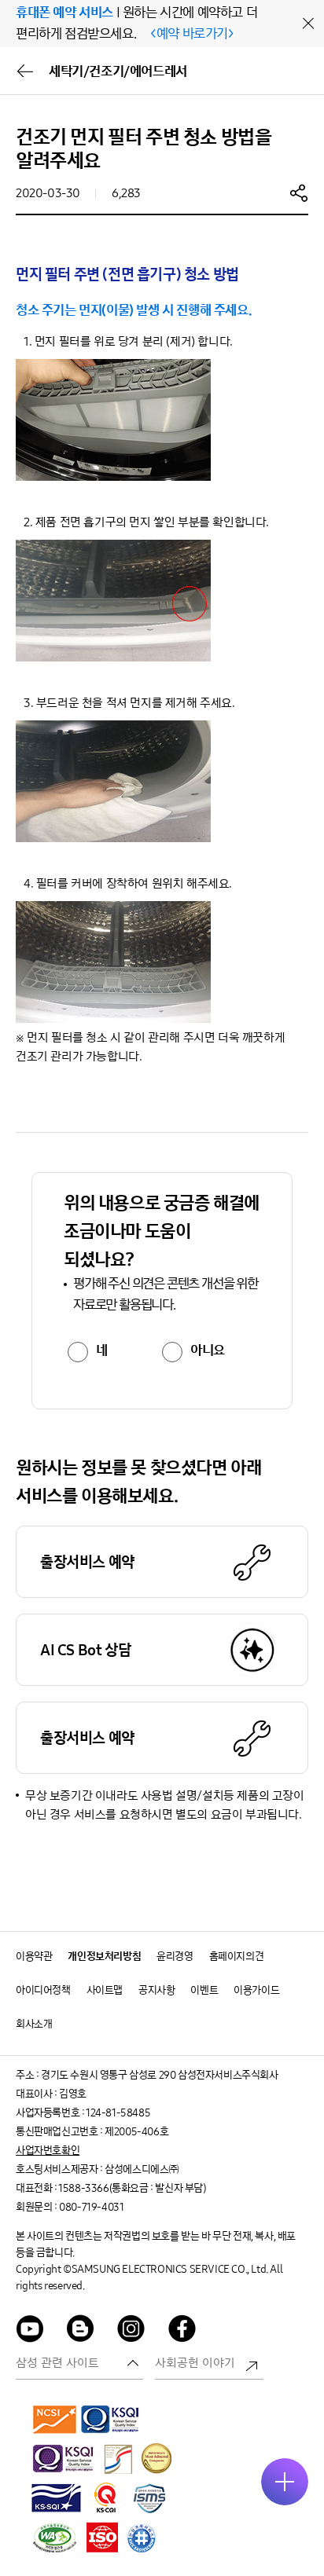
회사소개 (34, 2024)
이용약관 (34, 1957)
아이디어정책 (43, 1990)
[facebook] (182, 2331)
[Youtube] (30, 2331)
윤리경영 (175, 1957)
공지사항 (156, 1990)
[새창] (55, 2419)
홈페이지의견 (237, 1957)
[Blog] (81, 2331)
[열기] (285, 2482)
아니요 (208, 1350)
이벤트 (204, 1990)
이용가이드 (256, 1990)
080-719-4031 (91, 2207)
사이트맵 (105, 1990)
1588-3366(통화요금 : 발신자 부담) (132, 2188)
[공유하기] (299, 192)
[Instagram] (131, 2331)
